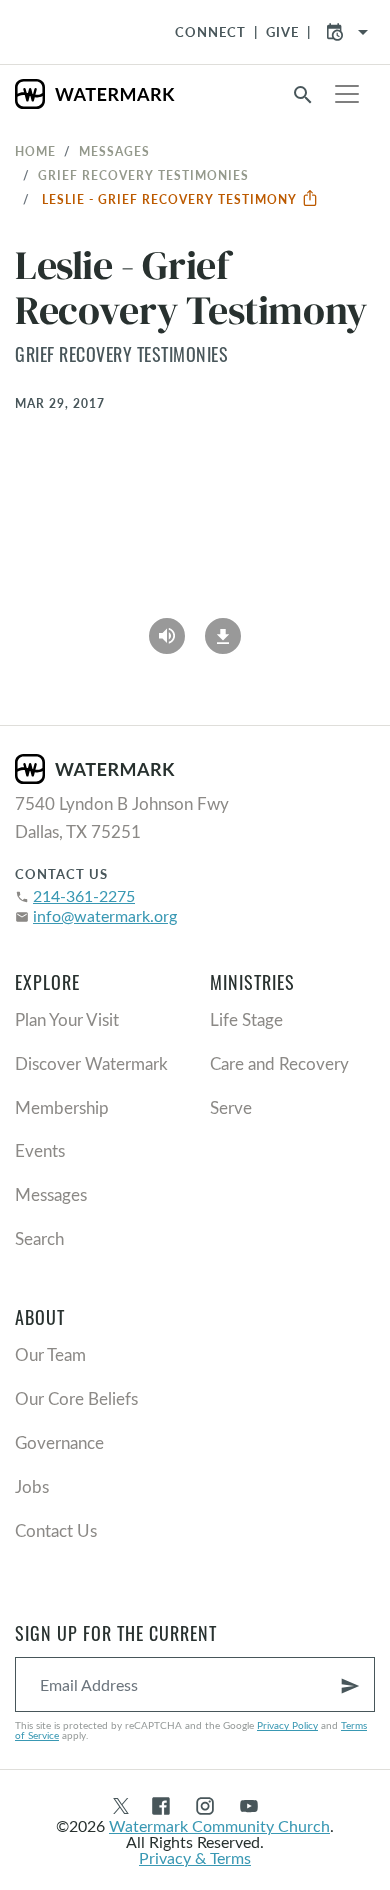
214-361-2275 (84, 895)
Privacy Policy (287, 1725)
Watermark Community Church (219, 1825)
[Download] (223, 629)
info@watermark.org (105, 915)
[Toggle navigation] (347, 94)
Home (35, 151)
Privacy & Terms (195, 1857)
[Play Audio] (167, 629)
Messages (114, 151)
